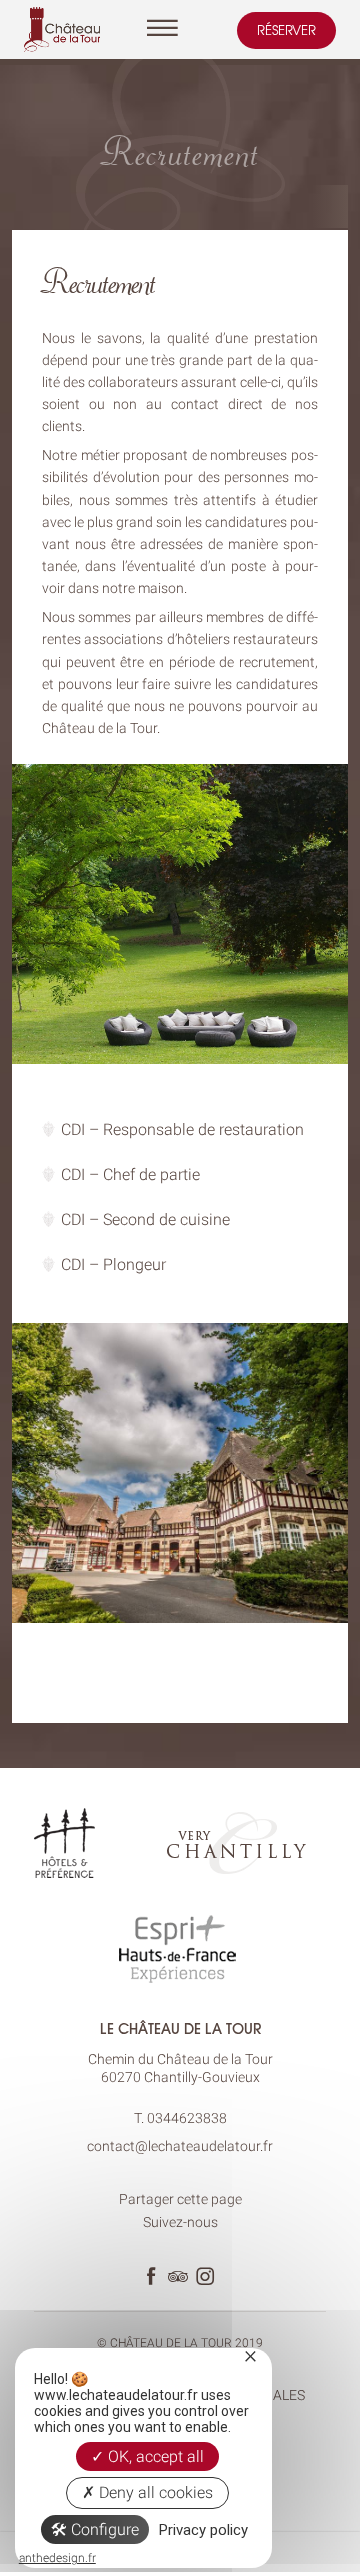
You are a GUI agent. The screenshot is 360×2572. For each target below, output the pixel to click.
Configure (103, 2529)
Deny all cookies (154, 2492)
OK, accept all (154, 2456)
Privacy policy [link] (203, 2530)
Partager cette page (180, 2199)
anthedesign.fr (57, 2558)
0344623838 (187, 2118)
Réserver (286, 30)
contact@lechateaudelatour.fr (180, 2146)
